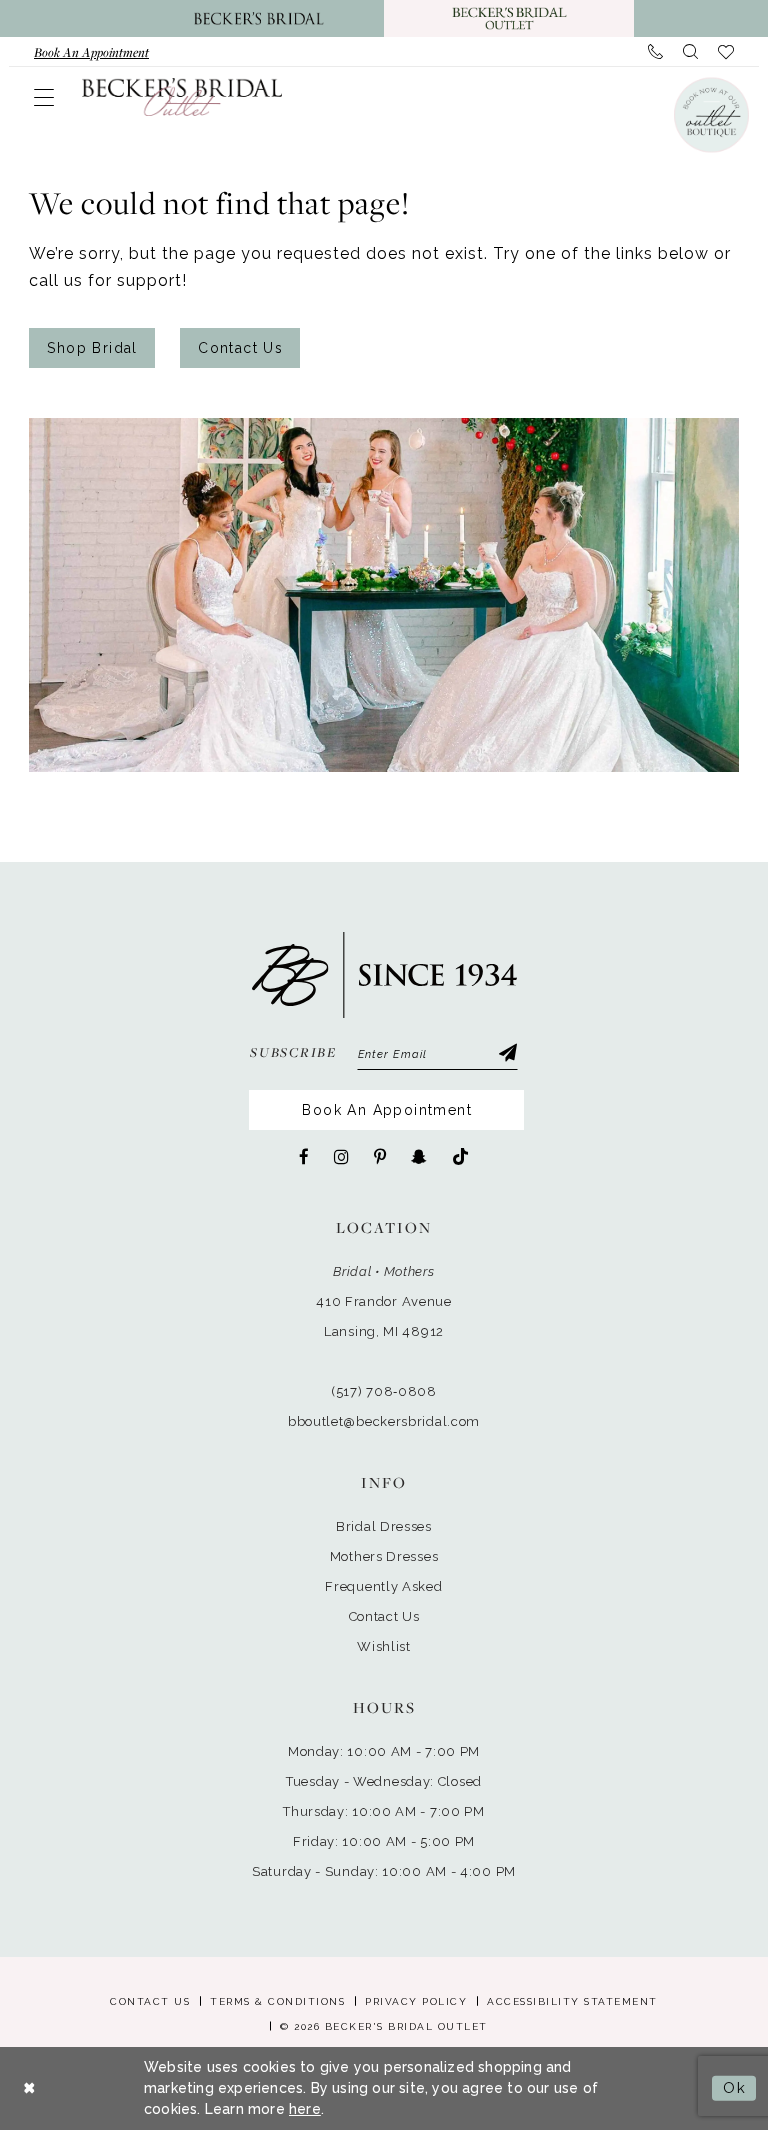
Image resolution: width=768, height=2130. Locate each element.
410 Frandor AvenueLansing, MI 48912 (384, 1316)
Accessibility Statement (572, 2001)
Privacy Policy (416, 2001)
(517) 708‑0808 (384, 1391)
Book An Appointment (387, 1110)
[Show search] (690, 52)
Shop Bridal (92, 348)
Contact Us (240, 348)
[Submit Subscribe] (507, 1055)
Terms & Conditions (277, 2001)
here (305, 2109)
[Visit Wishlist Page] (726, 52)
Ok (734, 2088)
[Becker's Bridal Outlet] (182, 96)
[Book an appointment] (710, 114)
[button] (44, 97)
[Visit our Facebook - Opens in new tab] (304, 1157)
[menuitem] (91, 52)
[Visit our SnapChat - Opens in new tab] (419, 1157)
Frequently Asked (383, 1586)
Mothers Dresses (384, 1556)
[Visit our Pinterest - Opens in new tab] (380, 1157)
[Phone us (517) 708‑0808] (655, 52)
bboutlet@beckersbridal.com (384, 1421)
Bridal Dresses (384, 1526)
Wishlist (384, 1646)
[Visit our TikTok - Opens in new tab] (460, 1157)
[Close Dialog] (30, 2088)
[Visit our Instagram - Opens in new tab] (341, 1157)
